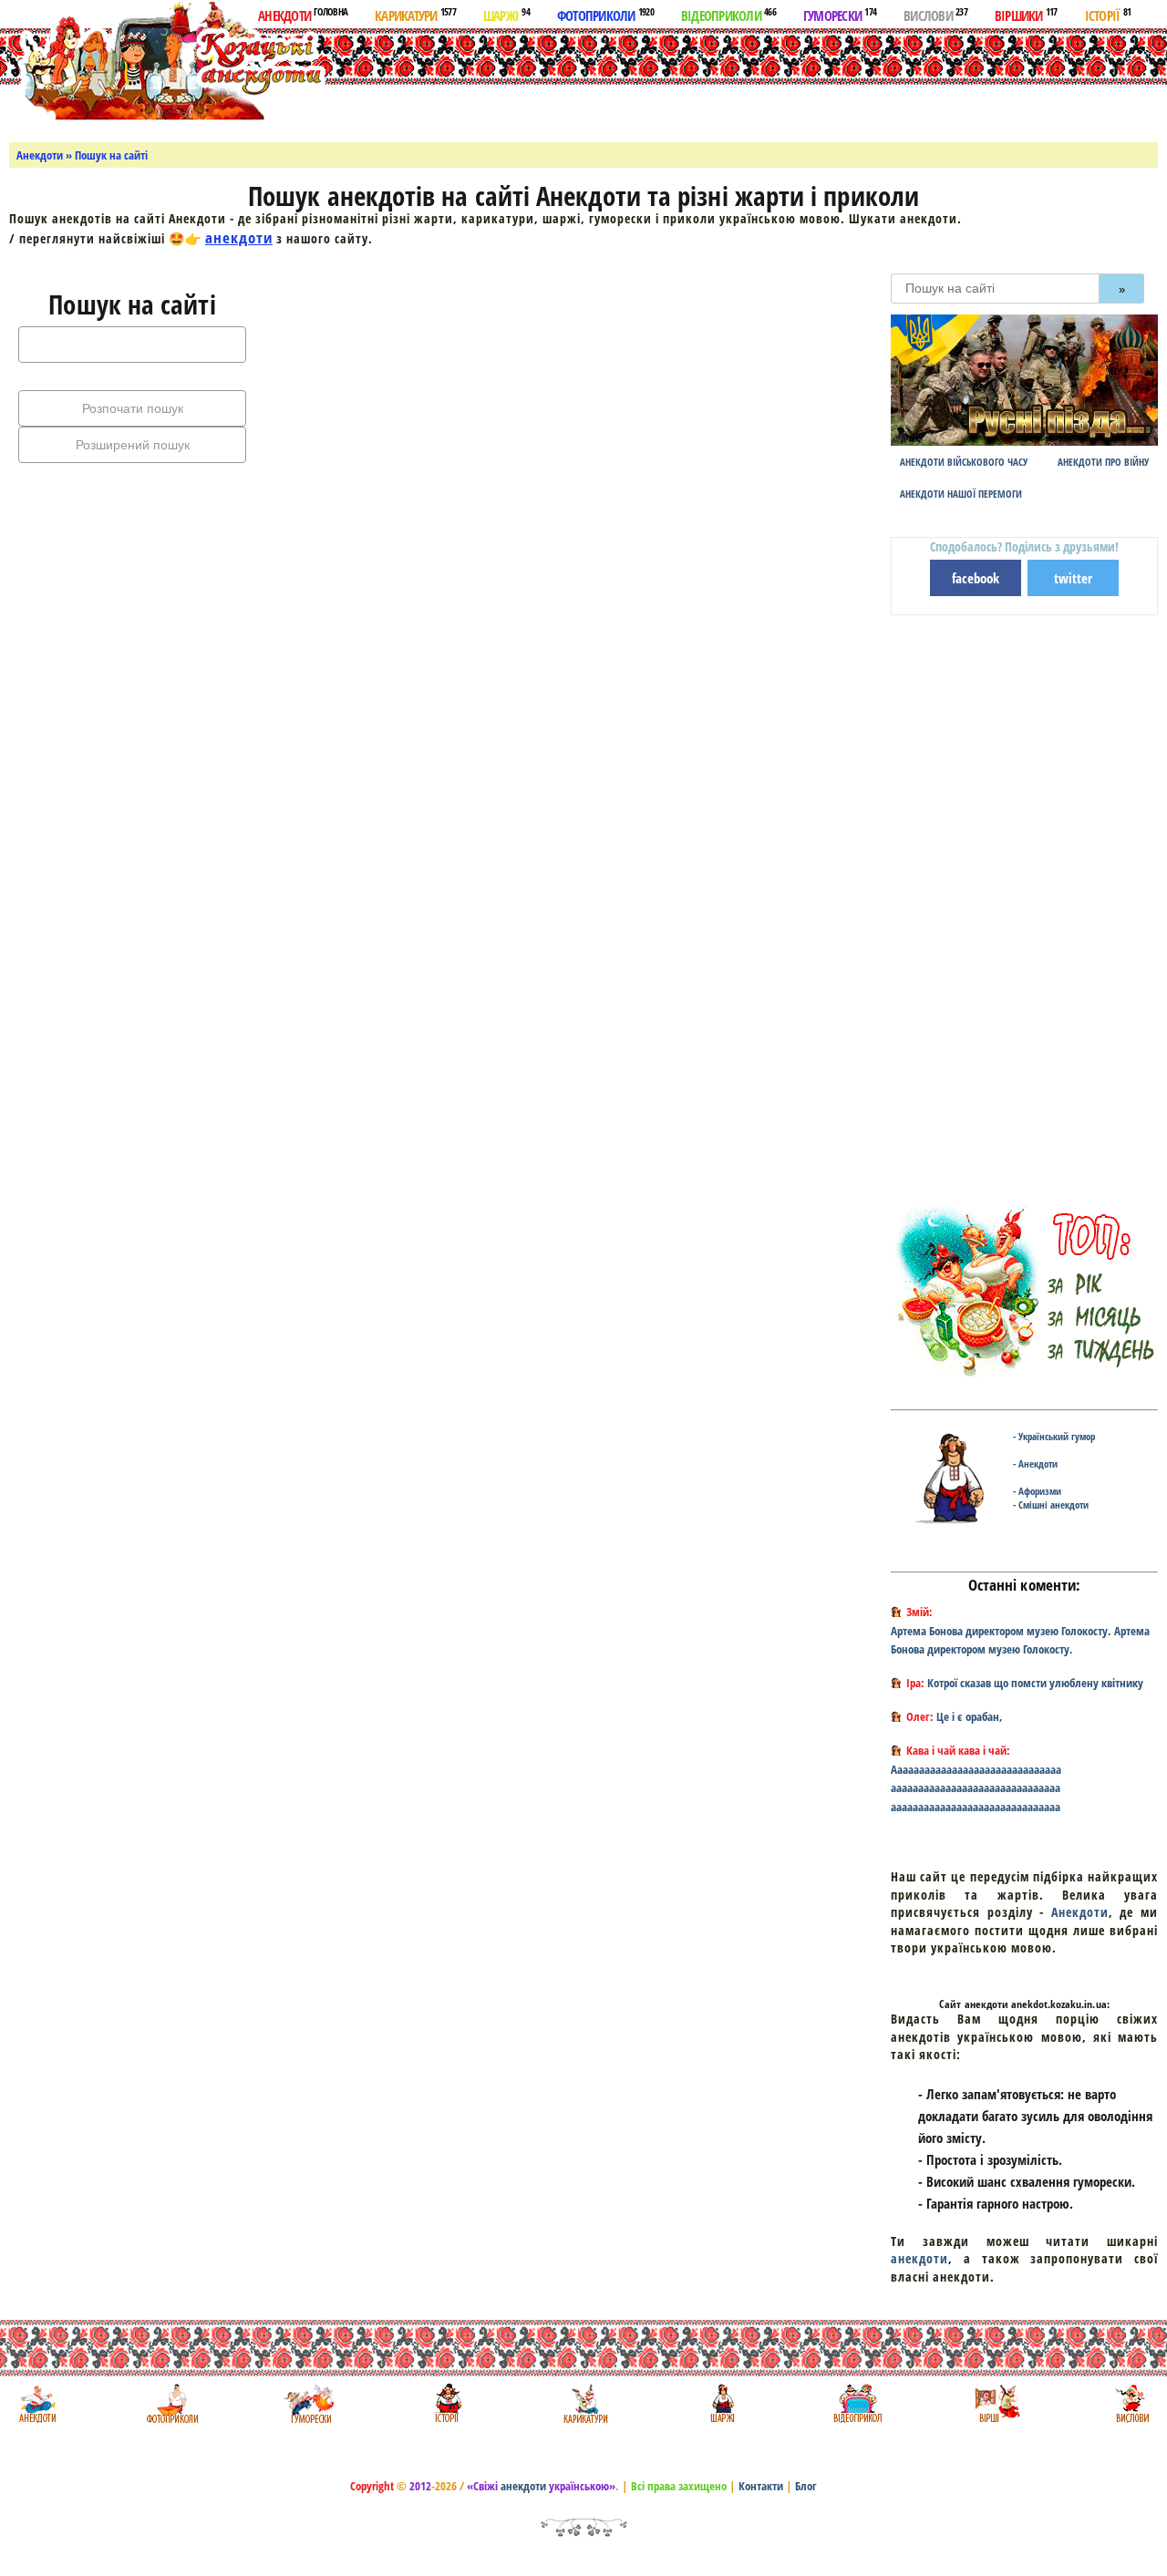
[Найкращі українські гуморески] (310, 2403)
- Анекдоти (1035, 1463)
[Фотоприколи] (172, 2403)
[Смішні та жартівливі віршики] (995, 2403)
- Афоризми (1037, 1491)
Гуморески (840, 15)
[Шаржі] (721, 2403)
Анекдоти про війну (1103, 462)
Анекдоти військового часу (964, 462)
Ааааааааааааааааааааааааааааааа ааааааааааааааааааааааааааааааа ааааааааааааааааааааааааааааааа (976, 1788)
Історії (1108, 15)
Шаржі (506, 15)
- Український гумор (1054, 1436)
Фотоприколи (605, 15)
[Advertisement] (686, 81)
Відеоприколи (728, 15)
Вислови (935, 15)
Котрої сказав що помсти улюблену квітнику (1035, 1683)
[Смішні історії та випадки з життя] (446, 2403)
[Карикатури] (584, 2403)
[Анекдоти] (167, 62)
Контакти (761, 2486)
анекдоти (239, 237)
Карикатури (415, 15)
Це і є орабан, (970, 1716)
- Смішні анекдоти (1051, 1504)
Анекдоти (303, 15)
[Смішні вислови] (1132, 2403)
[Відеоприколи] (857, 2403)
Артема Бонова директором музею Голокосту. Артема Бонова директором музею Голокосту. (1020, 1640)
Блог (806, 2486)
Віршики (1026, 15)
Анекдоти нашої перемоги (961, 494)
